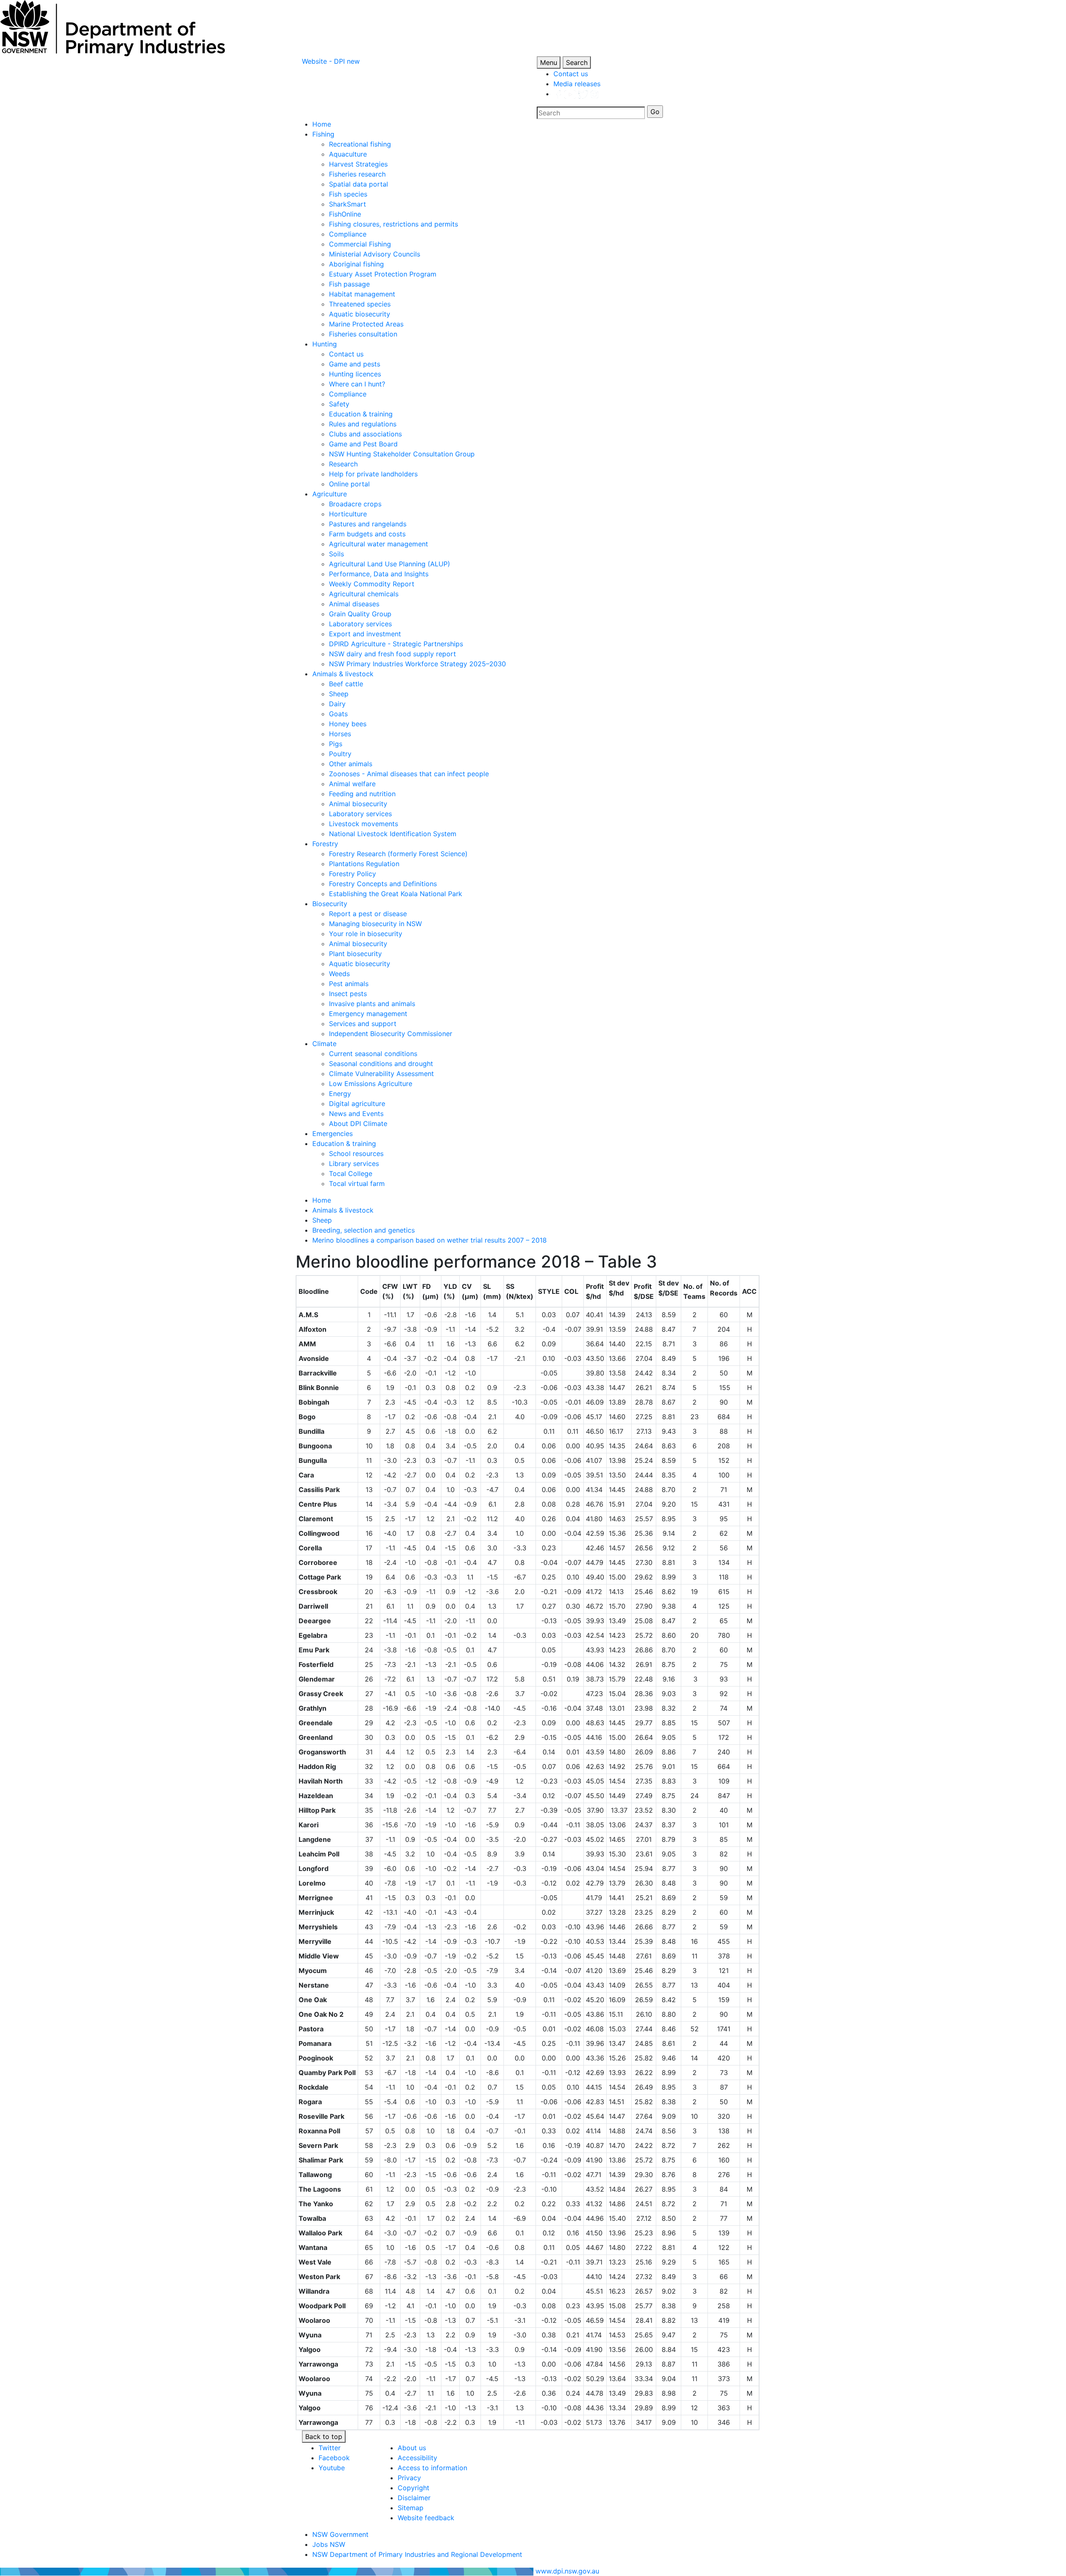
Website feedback (426, 2518)
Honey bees (348, 724)
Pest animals (349, 984)
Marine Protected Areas (366, 324)
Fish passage (349, 284)
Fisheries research (357, 174)
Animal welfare (352, 784)
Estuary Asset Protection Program (383, 274)
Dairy (337, 704)
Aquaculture (348, 154)
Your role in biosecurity (366, 934)
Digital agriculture (357, 1104)
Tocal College (351, 1173)
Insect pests (348, 994)
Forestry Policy (352, 874)
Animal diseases (354, 604)
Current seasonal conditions (373, 1054)
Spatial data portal (359, 184)
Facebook (334, 2458)
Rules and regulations (363, 424)
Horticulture (348, 514)
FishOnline (345, 214)
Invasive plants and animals (372, 1004)
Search (577, 62)
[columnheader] (327, 1292)
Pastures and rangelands (368, 524)
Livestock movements (364, 824)
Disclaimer (414, 2498)
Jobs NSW (329, 2544)
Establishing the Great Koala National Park (396, 894)
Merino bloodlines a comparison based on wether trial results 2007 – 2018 (430, 1240)
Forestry (325, 844)
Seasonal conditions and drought (381, 1064)
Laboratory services (360, 624)
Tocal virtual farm (357, 1183)
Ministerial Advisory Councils (375, 254)
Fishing (323, 134)
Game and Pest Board (363, 444)
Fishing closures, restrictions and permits (394, 224)
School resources (356, 1153)
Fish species (348, 194)
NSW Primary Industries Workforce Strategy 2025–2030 (417, 664)
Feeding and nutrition (362, 794)
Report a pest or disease (368, 914)
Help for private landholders (373, 474)
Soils (336, 554)
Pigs (336, 744)
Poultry (340, 754)
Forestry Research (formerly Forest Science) (398, 854)
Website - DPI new (331, 61)
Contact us (571, 74)
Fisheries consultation (363, 334)
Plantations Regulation (364, 864)
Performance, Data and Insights (379, 574)
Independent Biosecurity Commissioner (391, 1034)
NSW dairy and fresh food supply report (392, 654)
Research (343, 464)
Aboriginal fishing (356, 264)
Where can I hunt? (357, 384)
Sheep (339, 694)
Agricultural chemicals (364, 594)
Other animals (351, 764)
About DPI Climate (358, 1124)
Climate (324, 1044)
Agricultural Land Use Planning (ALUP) (390, 564)
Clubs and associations (365, 434)
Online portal (349, 484)
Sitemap (411, 2508)
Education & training (361, 414)
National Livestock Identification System (393, 834)
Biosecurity (330, 904)
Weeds (339, 974)
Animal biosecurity (358, 804)
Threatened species (360, 304)
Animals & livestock (343, 674)
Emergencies (333, 1134)
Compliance (348, 234)
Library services (354, 1163)
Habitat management (362, 294)
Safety (339, 404)
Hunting (325, 344)
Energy (340, 1094)
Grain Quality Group (360, 614)
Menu (549, 62)
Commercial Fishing (360, 244)
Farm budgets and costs (367, 534)
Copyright (413, 2488)
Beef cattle (346, 684)
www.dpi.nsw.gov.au (567, 2571)
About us (412, 2448)
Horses (340, 734)
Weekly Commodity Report (372, 584)
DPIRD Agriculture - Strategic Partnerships (396, 644)
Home (322, 124)
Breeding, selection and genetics (364, 1230)
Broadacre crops (355, 504)
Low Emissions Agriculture (371, 1084)
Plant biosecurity (355, 954)
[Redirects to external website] (576, 94)
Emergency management (368, 1014)
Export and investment (365, 634)
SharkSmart (347, 204)
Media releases (577, 84)
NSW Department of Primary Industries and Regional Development (417, 2554)
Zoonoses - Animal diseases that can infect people (409, 774)
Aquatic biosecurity (360, 314)
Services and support (363, 1024)
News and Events (356, 1114)
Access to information (432, 2468)
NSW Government (340, 2534)
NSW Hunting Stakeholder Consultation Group (402, 454)
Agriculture (330, 494)
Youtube (332, 2468)
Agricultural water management (379, 544)
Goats (338, 714)
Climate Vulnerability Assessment (381, 1074)
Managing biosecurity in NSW (375, 924)
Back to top (324, 2436)
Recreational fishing (360, 144)
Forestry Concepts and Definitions (383, 884)
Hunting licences (355, 374)
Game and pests (355, 364)
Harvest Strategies (358, 164)
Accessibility (417, 2458)
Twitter (330, 2448)
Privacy (409, 2478)
